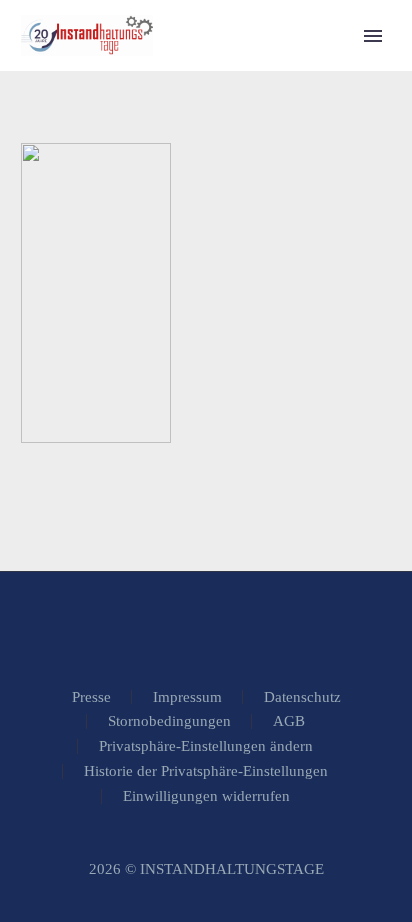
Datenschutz (302, 697)
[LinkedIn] (206, 626)
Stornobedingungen (169, 721)
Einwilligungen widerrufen (206, 796)
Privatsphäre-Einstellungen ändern (206, 746)
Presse (91, 697)
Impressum (187, 697)
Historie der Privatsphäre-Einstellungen (206, 771)
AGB (289, 721)
